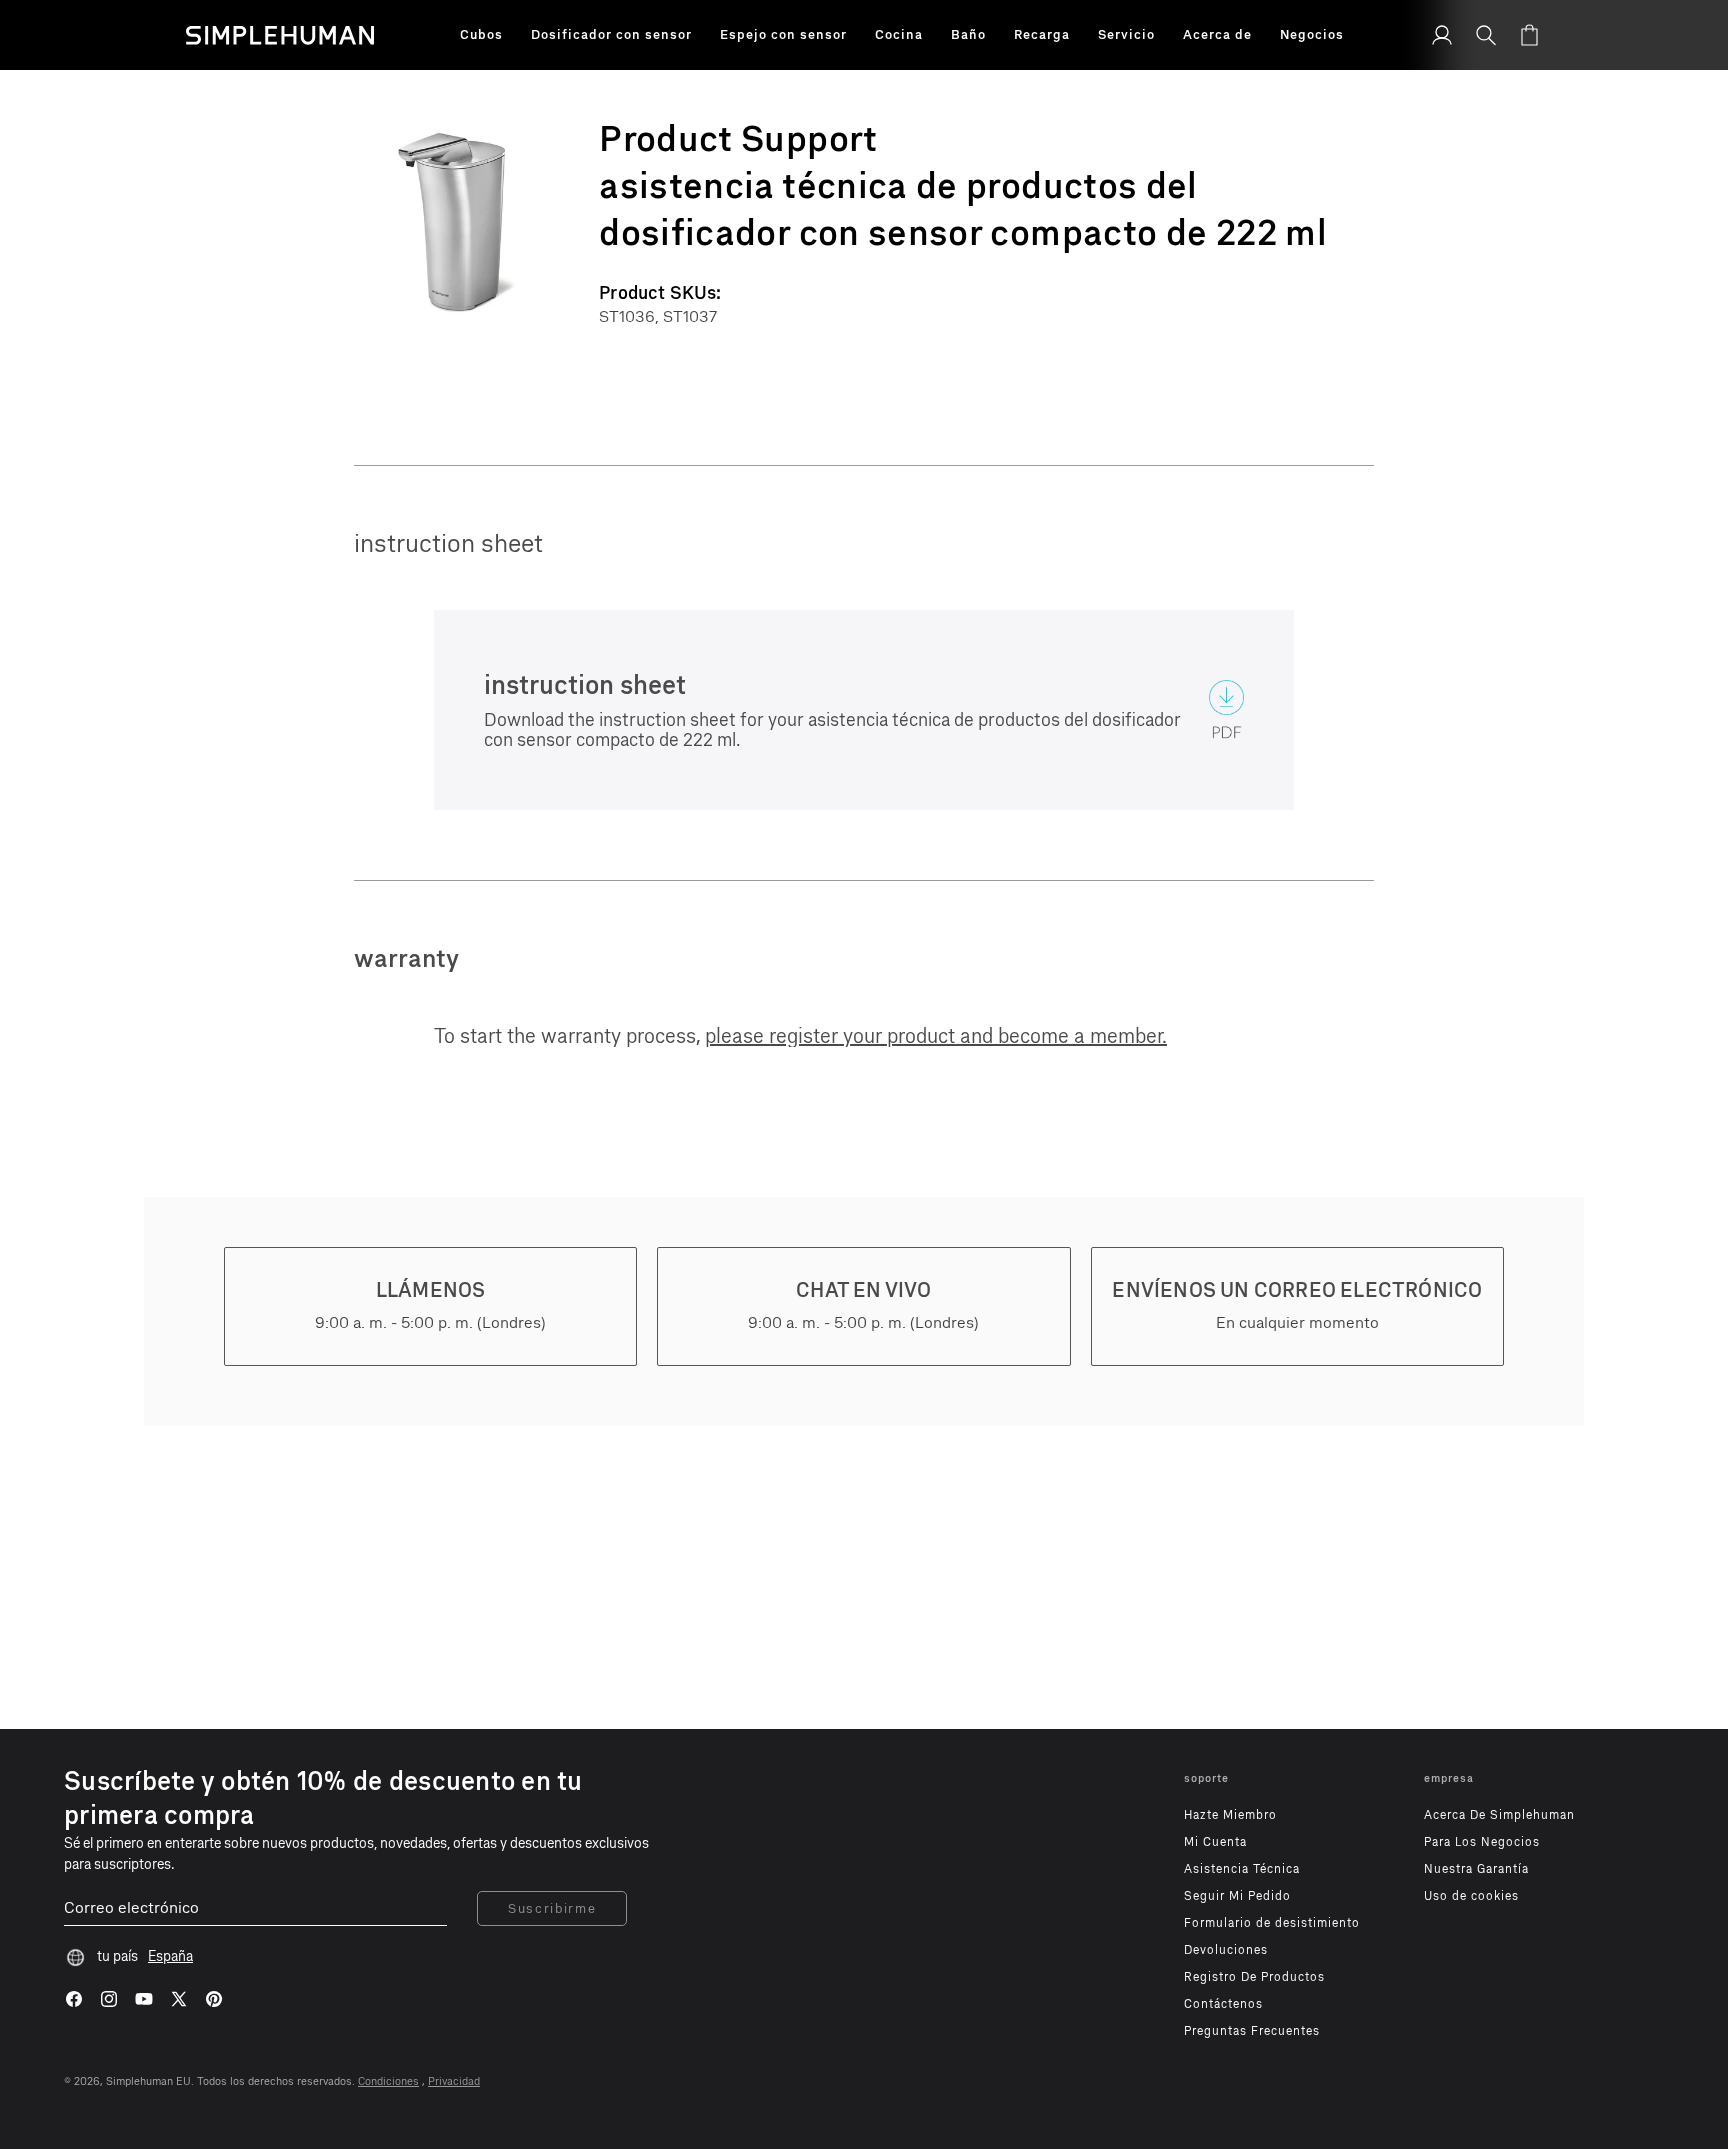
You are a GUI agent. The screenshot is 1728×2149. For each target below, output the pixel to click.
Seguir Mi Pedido (1237, 1896)
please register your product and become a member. (936, 1036)
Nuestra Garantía (1476, 1869)
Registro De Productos (1254, 1977)
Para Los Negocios (1482, 1842)
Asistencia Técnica (1242, 1869)
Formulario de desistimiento (1272, 1923)
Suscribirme (552, 1908)
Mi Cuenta (1215, 1842)
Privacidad (454, 2081)
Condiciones (388, 2081)
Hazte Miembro (1230, 1815)
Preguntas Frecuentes (1252, 2031)
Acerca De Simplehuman (1499, 1815)
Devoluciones (1226, 1950)
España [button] (170, 1956)
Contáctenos (1223, 2004)
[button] (481, 35)
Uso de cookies (1471, 1896)
